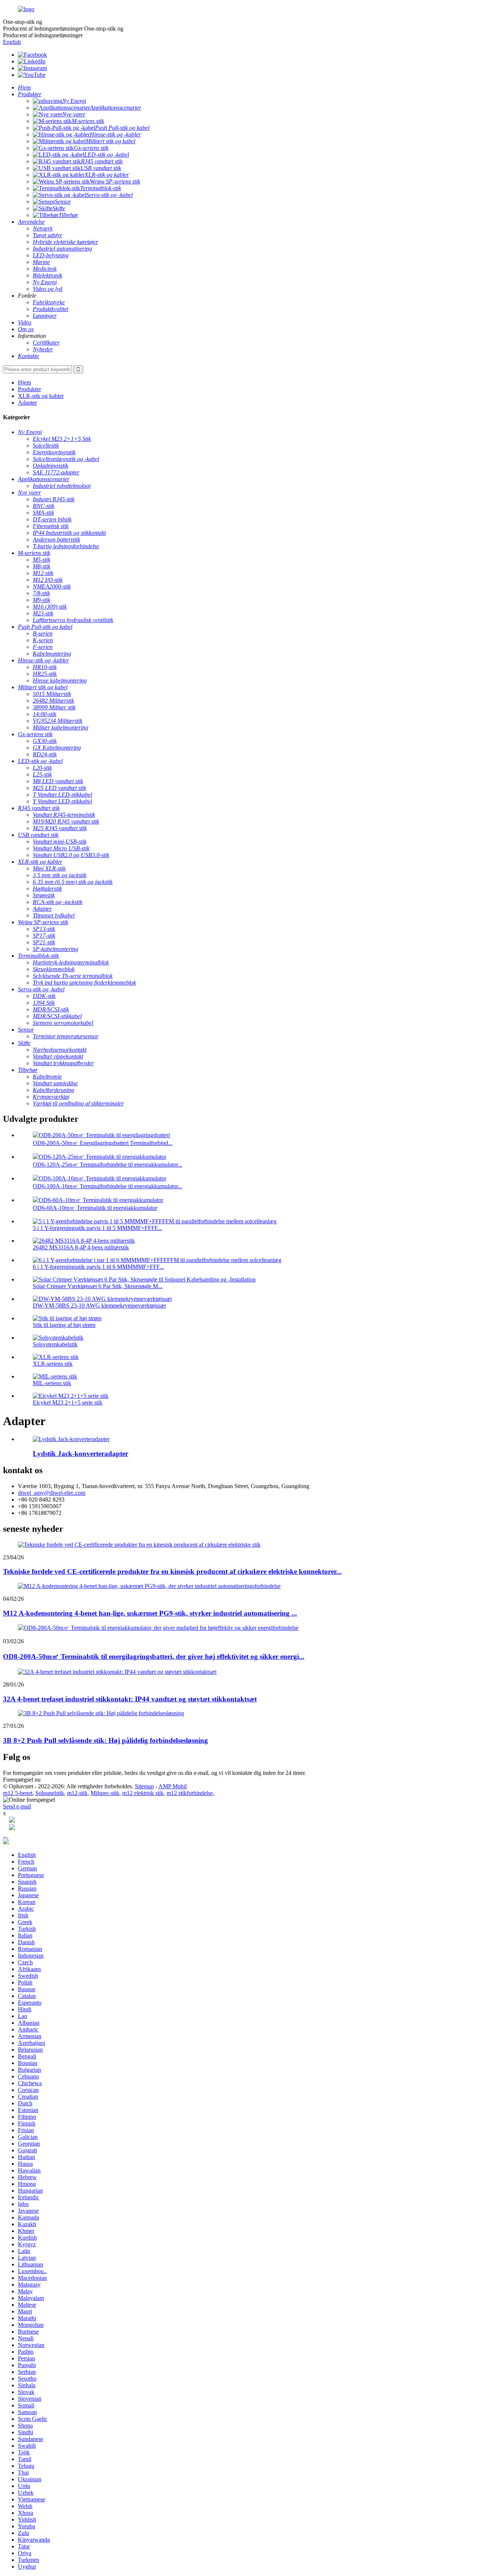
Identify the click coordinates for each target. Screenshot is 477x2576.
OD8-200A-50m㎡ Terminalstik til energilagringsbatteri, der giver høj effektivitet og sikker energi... (154, 1656)
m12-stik (77, 1793)
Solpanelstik (50, 1793)
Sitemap (144, 1786)
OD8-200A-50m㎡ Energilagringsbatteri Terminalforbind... (103, 1143)
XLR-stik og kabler (41, 396)
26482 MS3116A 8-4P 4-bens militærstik (81, 1247)
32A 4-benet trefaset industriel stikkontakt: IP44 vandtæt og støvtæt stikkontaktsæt (130, 1699)
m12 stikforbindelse (190, 1793)
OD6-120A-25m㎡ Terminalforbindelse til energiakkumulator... (108, 1165)
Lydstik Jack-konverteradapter (80, 1454)
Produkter (29, 389)
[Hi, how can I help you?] (6, 1842)
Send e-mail (17, 1806)
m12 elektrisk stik (143, 1793)
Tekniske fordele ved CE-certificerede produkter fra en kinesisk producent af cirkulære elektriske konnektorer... (172, 1571)
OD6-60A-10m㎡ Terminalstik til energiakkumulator (95, 1208)
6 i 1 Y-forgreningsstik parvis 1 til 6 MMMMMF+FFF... (98, 1267)
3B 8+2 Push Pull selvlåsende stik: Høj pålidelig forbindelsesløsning (105, 1740)
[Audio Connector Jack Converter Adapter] (71, 1439)
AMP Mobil (173, 1786)
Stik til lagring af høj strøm (64, 1325)
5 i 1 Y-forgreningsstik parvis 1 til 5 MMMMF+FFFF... (97, 1228)
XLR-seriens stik (53, 1364)
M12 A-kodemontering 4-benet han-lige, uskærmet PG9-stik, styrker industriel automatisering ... (150, 1613)
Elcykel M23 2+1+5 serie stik (68, 1402)
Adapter (27, 403)
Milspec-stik (105, 1793)
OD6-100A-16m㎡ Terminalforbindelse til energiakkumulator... (108, 1186)
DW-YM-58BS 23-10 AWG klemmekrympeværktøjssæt (99, 1306)
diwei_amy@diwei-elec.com (52, 1493)
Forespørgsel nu (22, 1780)
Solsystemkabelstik (55, 1344)
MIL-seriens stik (52, 1383)
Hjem (24, 382)
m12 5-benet (18, 1793)
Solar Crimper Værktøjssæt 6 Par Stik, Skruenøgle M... (98, 1286)
